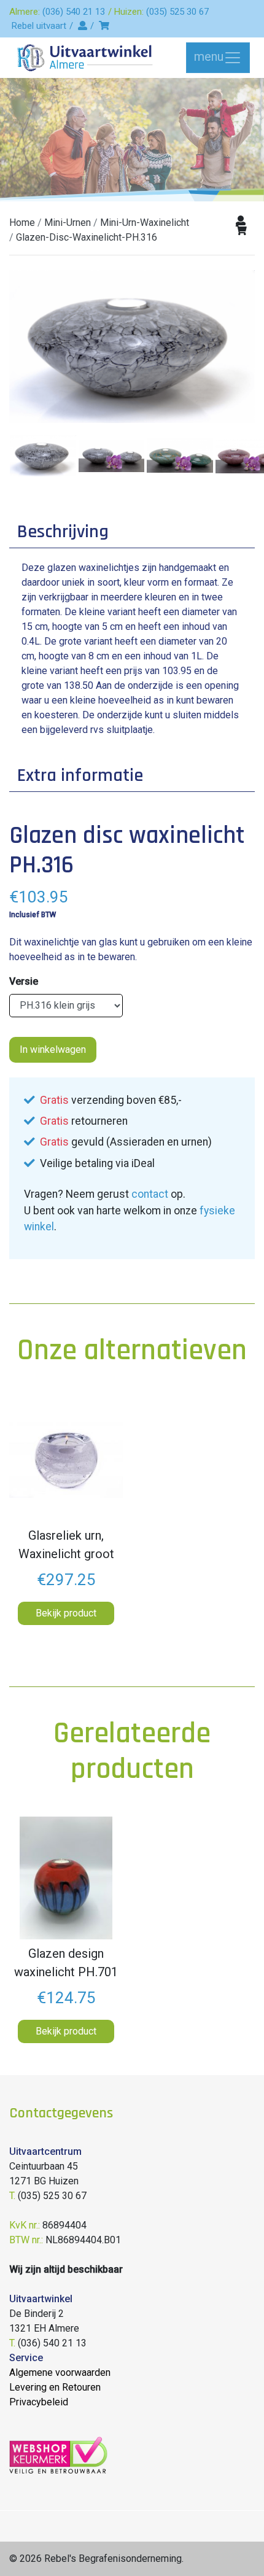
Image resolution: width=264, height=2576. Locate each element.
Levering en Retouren (55, 2387)
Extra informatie (80, 775)
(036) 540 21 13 (74, 12)
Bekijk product (66, 1613)
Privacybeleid (39, 2402)
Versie (24, 981)
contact (150, 1194)
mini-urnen (68, 223)
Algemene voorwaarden (60, 2372)
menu (209, 56)
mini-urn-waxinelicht (145, 223)
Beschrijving (63, 532)
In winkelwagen (53, 1049)
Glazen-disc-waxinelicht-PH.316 (87, 237)
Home (22, 223)
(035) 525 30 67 (177, 12)
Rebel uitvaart (39, 26)
